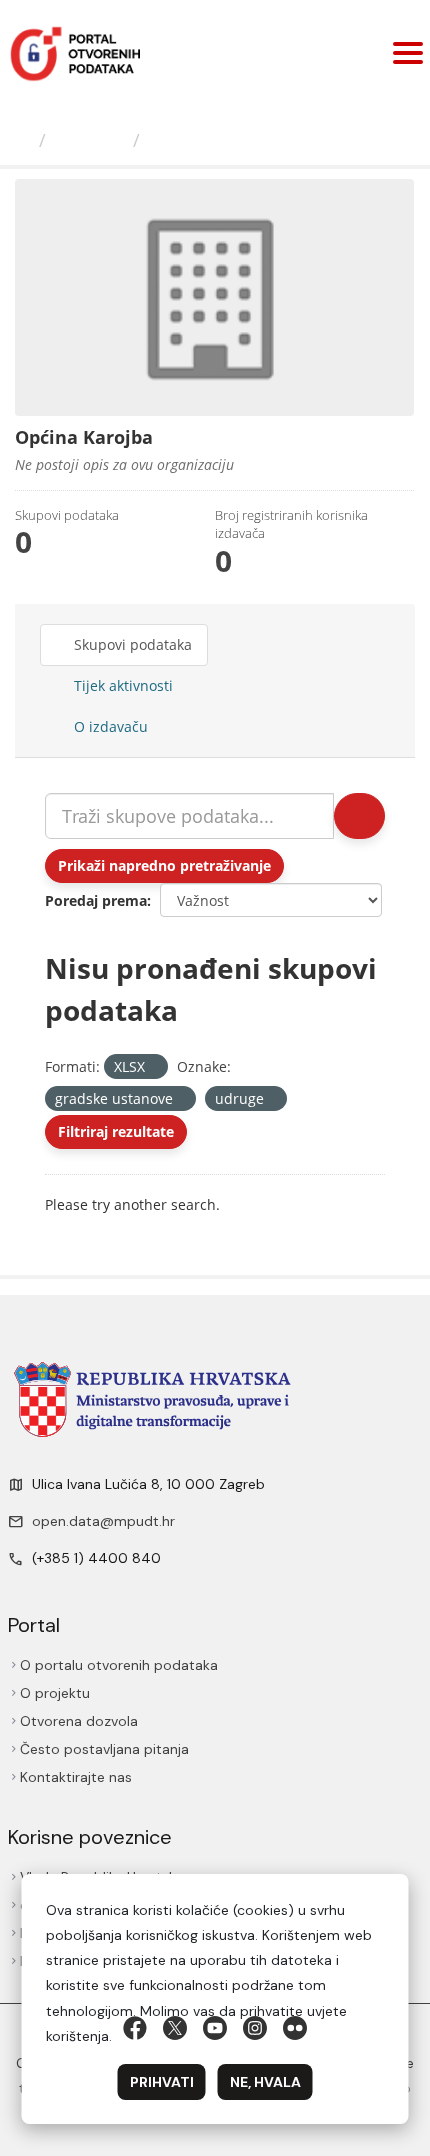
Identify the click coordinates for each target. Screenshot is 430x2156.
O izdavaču (110, 726)
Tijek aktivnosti (122, 685)
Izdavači (92, 140)
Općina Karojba (222, 140)
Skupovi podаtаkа (134, 644)
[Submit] (358, 816)
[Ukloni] (153, 1067)
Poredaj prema (96, 900)
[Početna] (23, 140)
